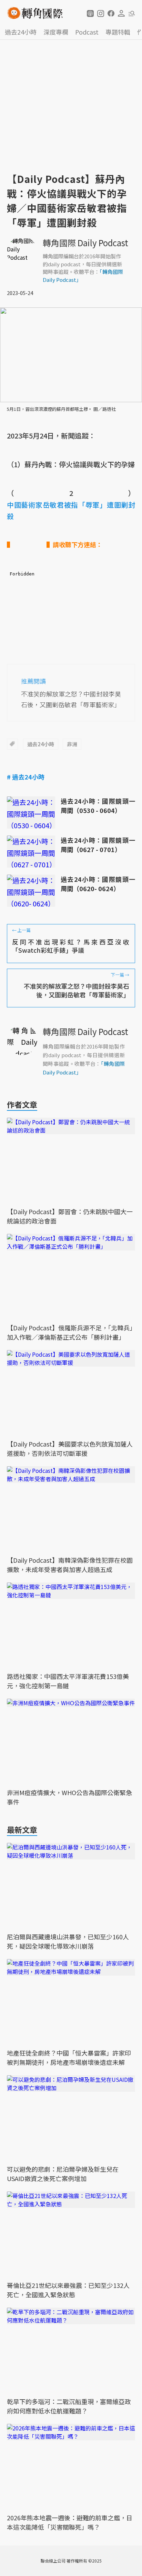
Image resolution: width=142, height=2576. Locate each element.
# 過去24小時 (26, 777)
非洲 (72, 744)
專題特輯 (118, 32)
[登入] (121, 13)
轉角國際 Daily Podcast (85, 243)
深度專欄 (56, 32)
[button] (90, 13)
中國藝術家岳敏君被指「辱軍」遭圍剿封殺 (71, 510)
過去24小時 (21, 32)
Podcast (87, 32)
